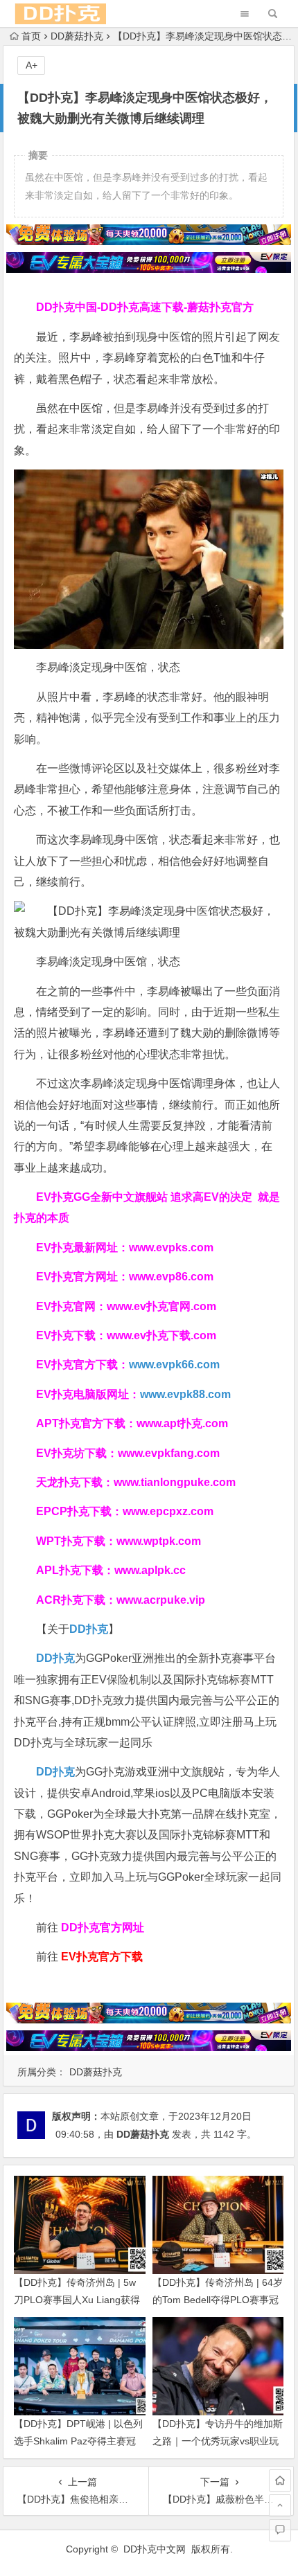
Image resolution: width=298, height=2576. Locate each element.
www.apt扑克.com (184, 1423)
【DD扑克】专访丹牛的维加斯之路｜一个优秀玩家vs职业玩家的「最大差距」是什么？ (218, 2441)
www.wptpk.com (159, 1541)
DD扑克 (55, 1772)
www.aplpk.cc (150, 1570)
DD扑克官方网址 (103, 1927)
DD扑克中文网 (155, 2549)
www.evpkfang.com (169, 1453)
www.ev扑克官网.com (161, 1306)
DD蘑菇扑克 (77, 36)
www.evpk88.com (185, 1394)
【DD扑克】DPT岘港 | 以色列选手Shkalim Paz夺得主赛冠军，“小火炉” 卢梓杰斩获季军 (78, 2441)
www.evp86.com (171, 1277)
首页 (31, 36)
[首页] (280, 2480)
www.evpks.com (171, 1247)
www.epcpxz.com (168, 1511)
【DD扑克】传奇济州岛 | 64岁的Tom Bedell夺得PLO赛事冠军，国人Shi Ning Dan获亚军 (218, 2300)
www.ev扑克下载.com (161, 1335)
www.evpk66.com (174, 1365)
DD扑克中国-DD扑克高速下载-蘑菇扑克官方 (145, 307)
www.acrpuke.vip (161, 1600)
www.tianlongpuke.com (175, 1482)
